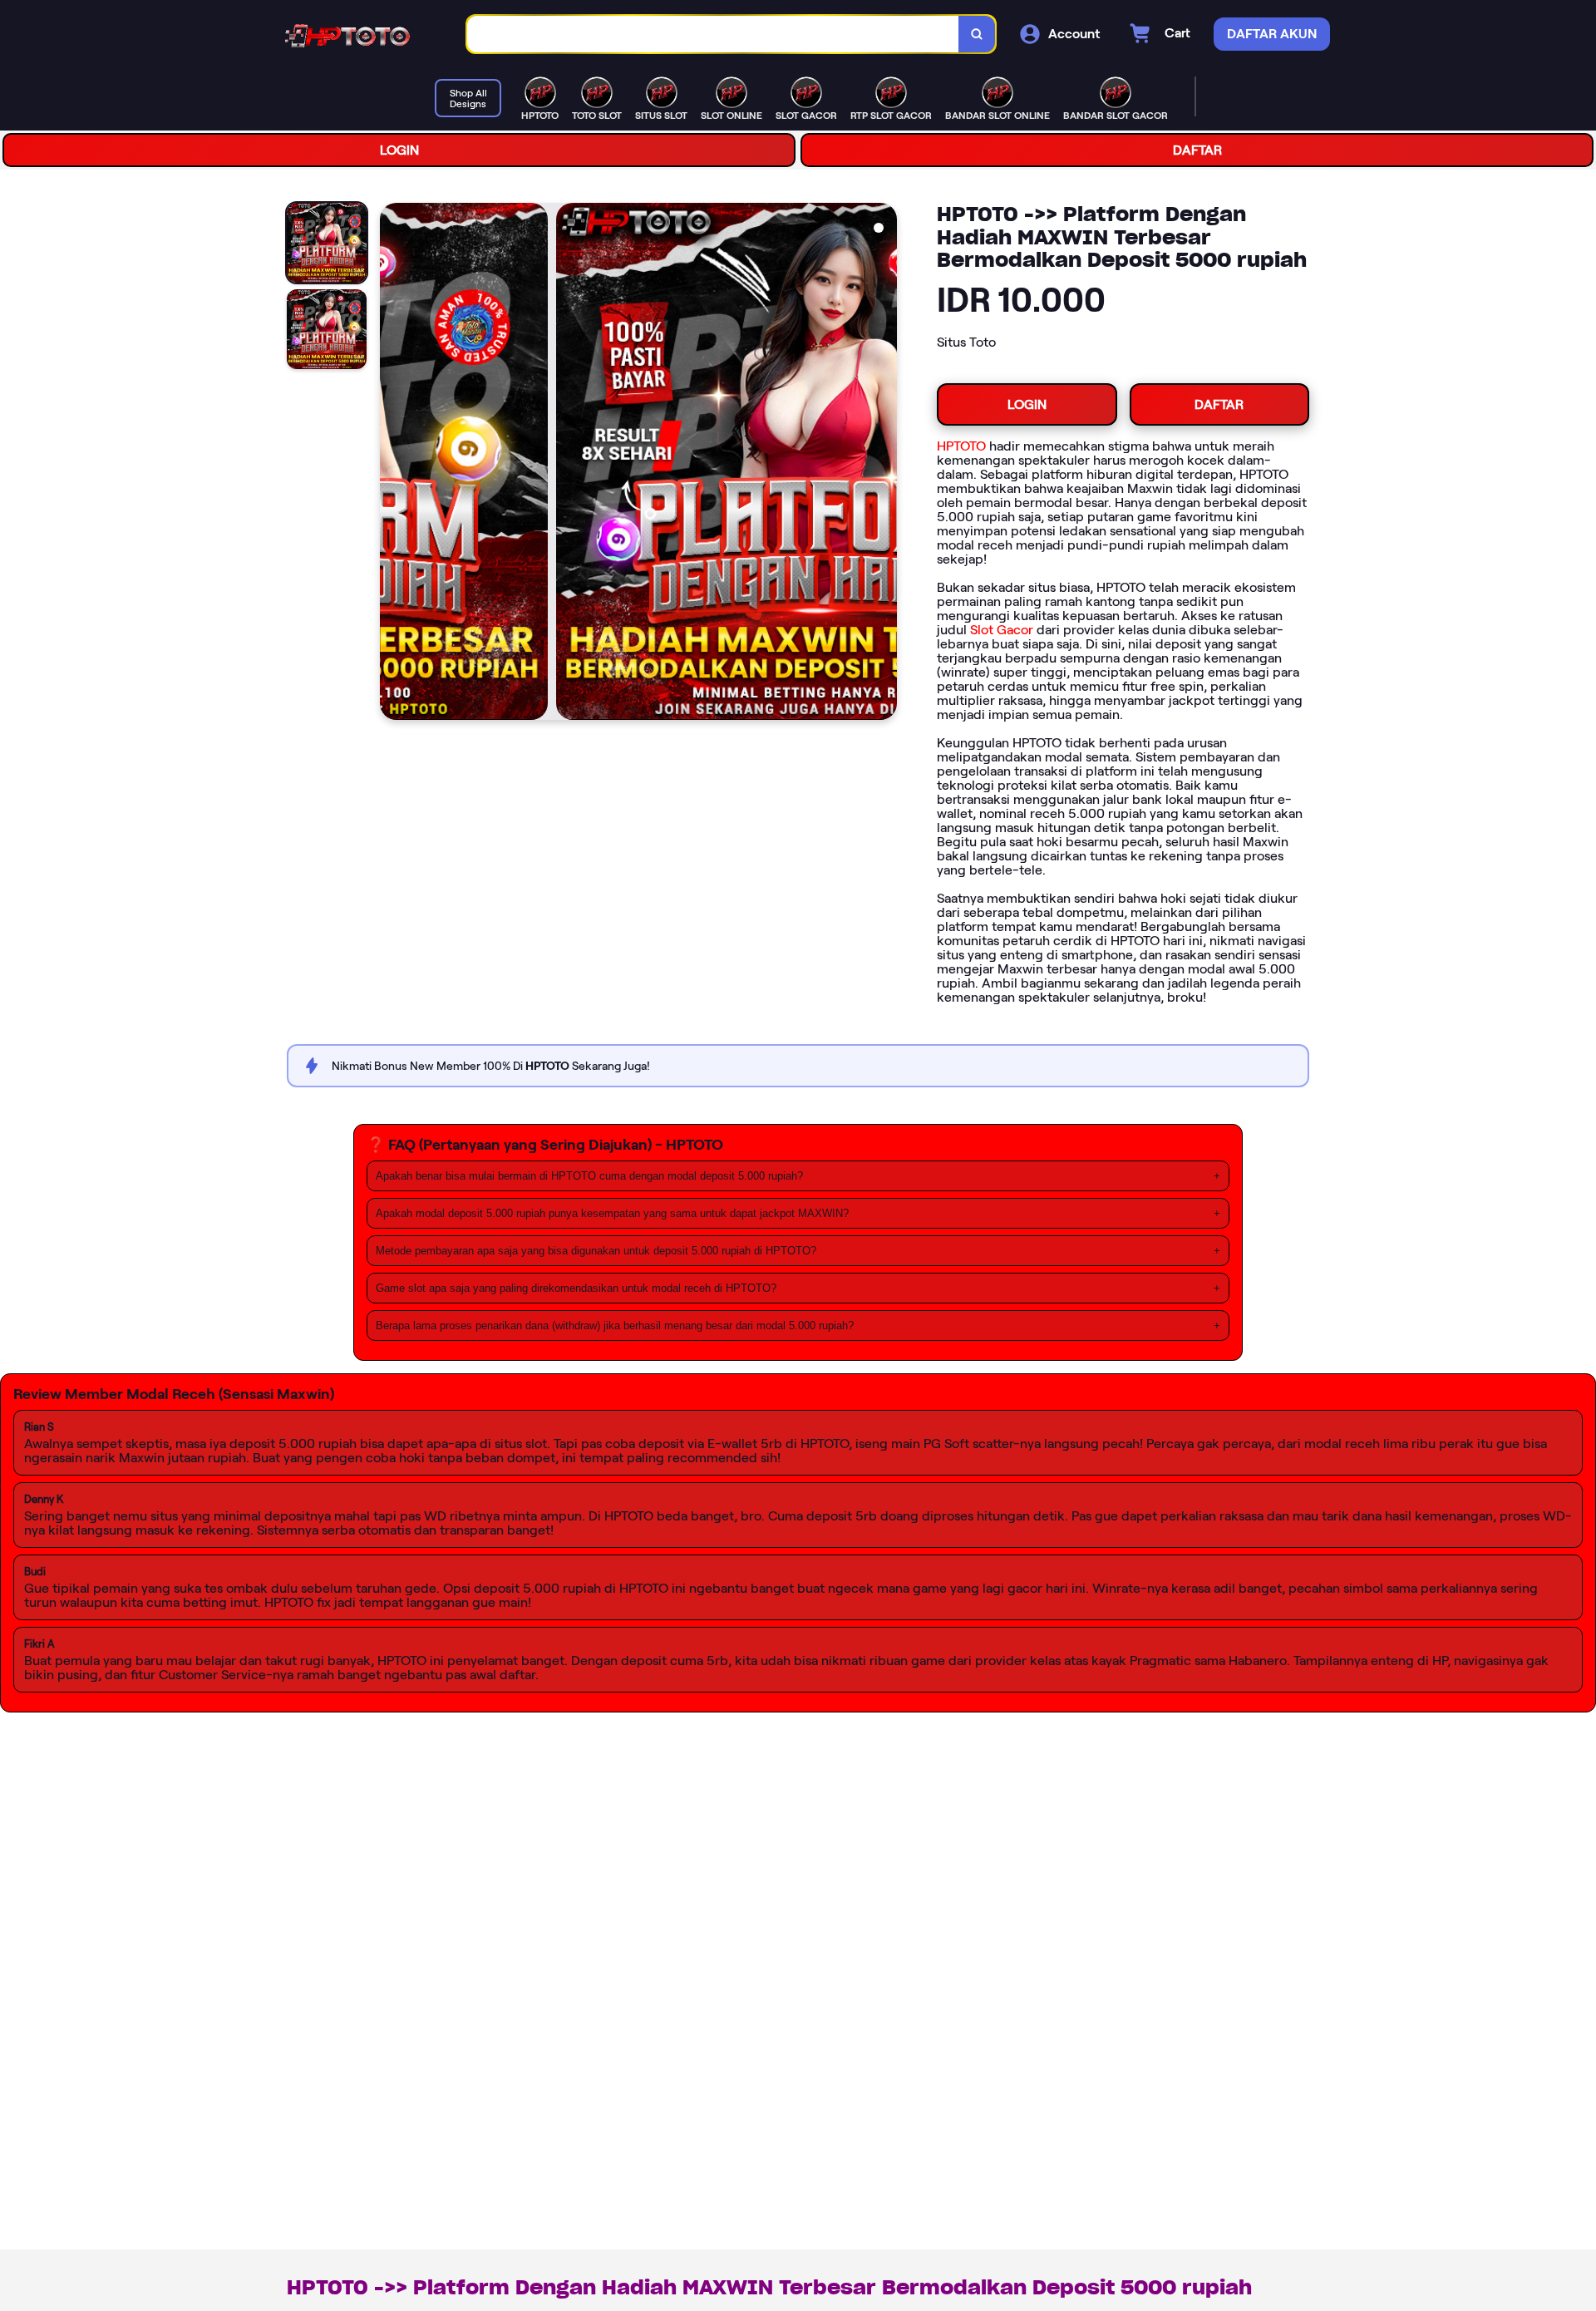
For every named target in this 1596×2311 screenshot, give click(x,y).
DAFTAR (1197, 150)
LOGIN (399, 150)
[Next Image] (884, 464)
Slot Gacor (1002, 630)
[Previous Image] (393, 464)
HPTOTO (961, 446)
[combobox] (713, 34)
